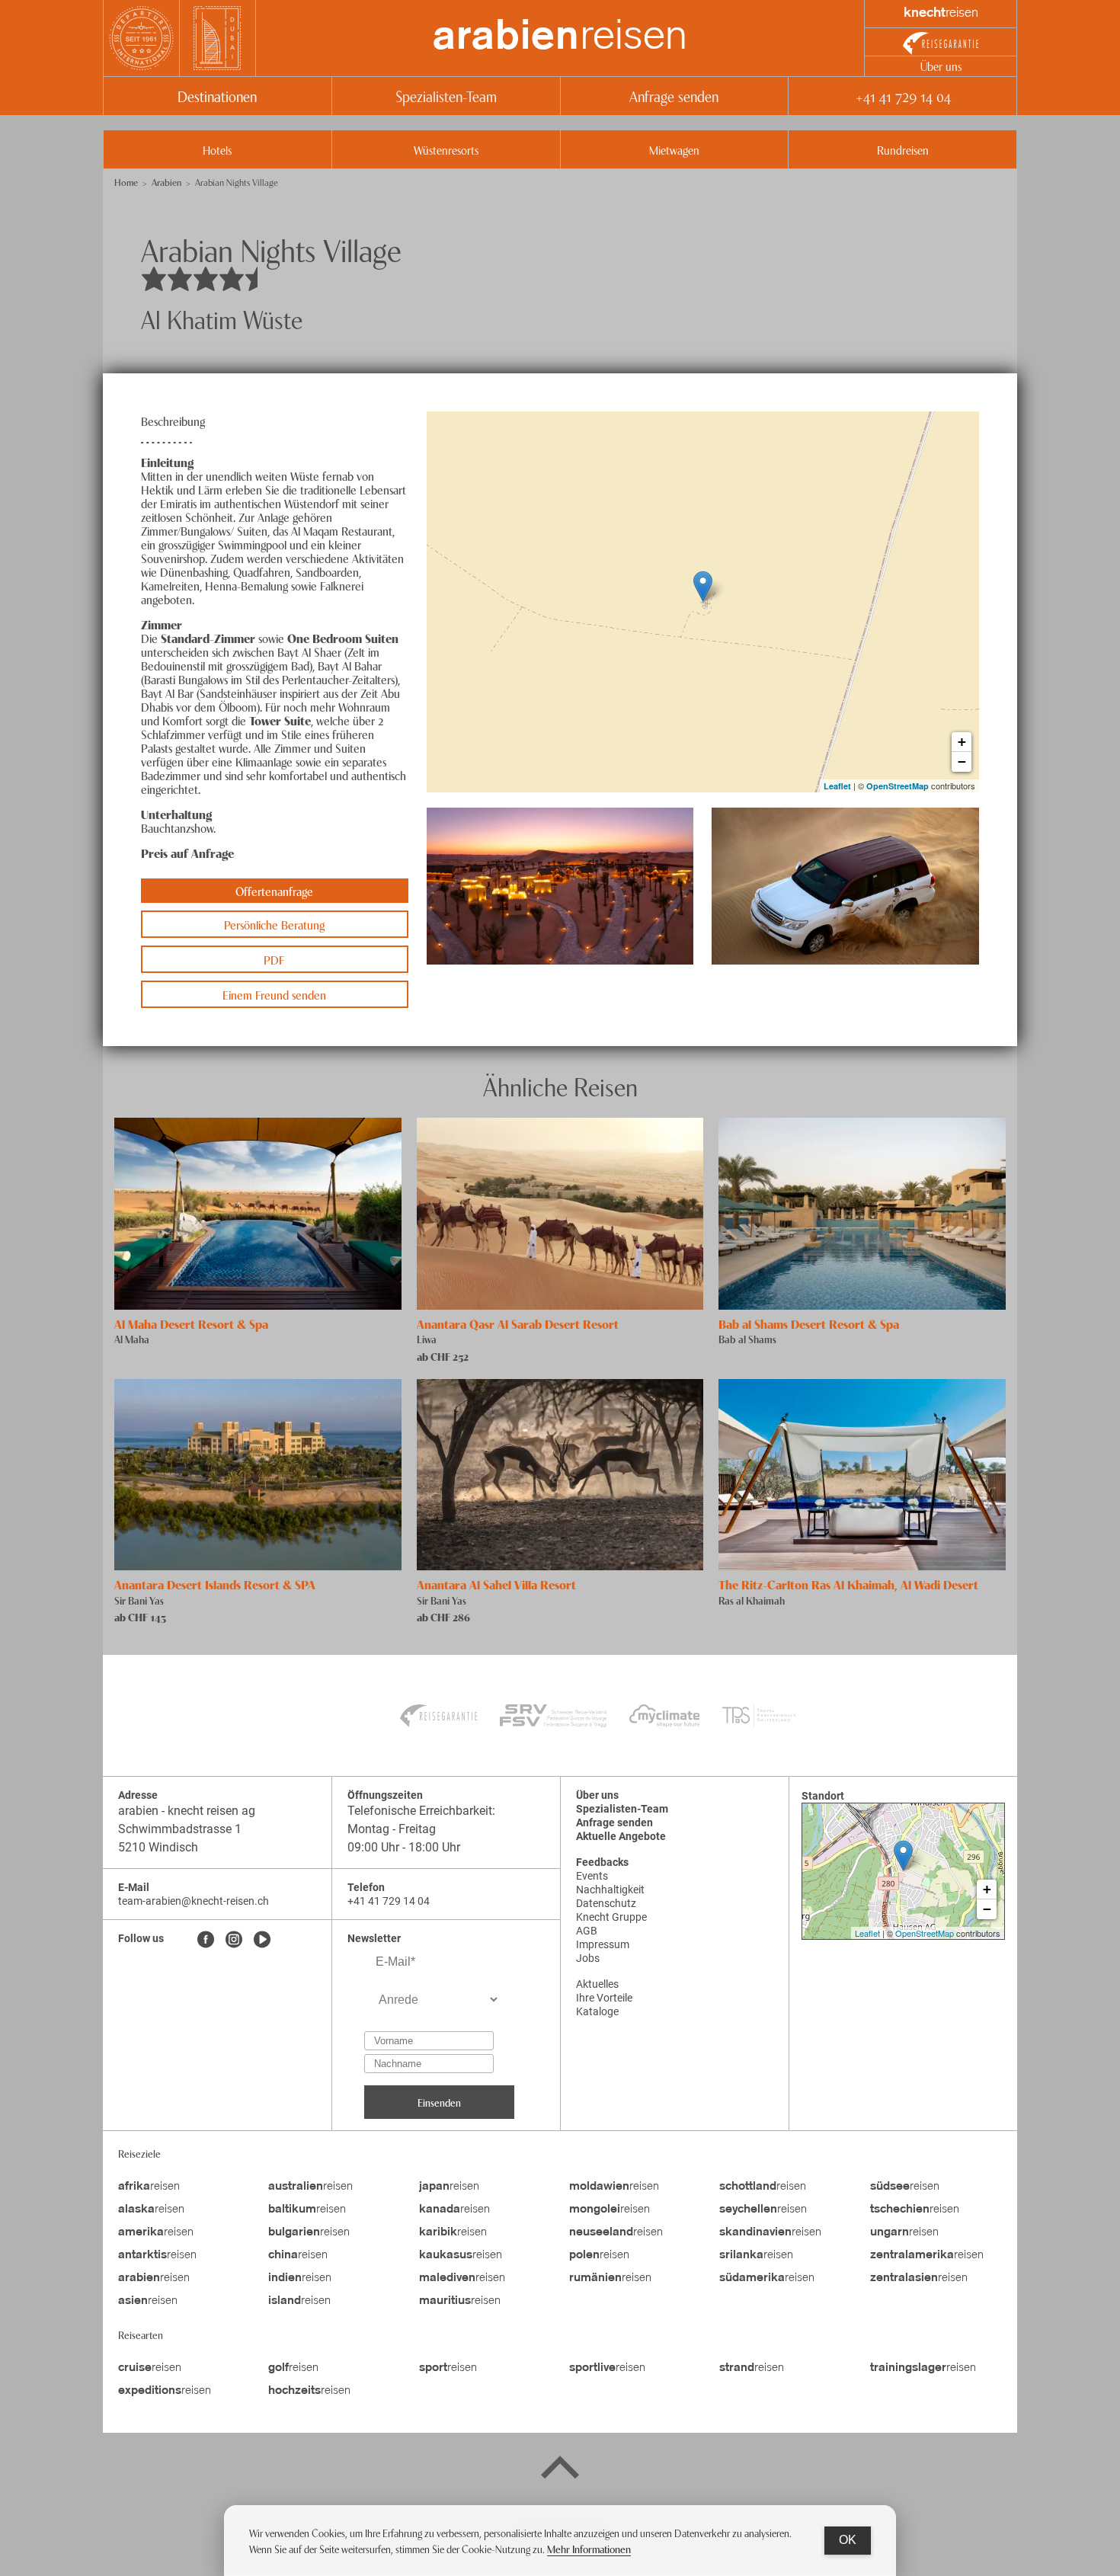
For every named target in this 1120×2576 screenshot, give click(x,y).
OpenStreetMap (898, 786)
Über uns (941, 66)
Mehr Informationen (589, 2548)
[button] (560, 886)
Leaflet (837, 786)
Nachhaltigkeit (610, 1890)
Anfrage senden (674, 96)
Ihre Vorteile (604, 1998)
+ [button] (962, 742)
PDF (274, 959)
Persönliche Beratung (274, 924)
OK (848, 2540)
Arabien (166, 182)
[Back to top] (560, 2470)
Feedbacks (602, 1862)
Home (126, 182)
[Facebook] (206, 1941)
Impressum (603, 1944)
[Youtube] (262, 1941)
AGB (587, 1931)
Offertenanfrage (274, 891)
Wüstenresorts (446, 149)
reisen (560, 38)
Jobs (588, 1958)
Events (592, 1876)
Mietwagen (674, 149)
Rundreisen (903, 149)
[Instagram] (234, 1941)
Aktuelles (597, 1984)
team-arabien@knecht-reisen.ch (194, 1901)
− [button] (962, 762)
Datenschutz (606, 1903)
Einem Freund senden (274, 994)
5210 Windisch (158, 1847)
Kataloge (597, 2011)
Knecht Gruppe (611, 1917)
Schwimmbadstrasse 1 (180, 1829)
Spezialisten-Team (446, 96)
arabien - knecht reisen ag (187, 1811)
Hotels (217, 149)
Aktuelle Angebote (621, 1836)
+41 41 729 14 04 (903, 96)
